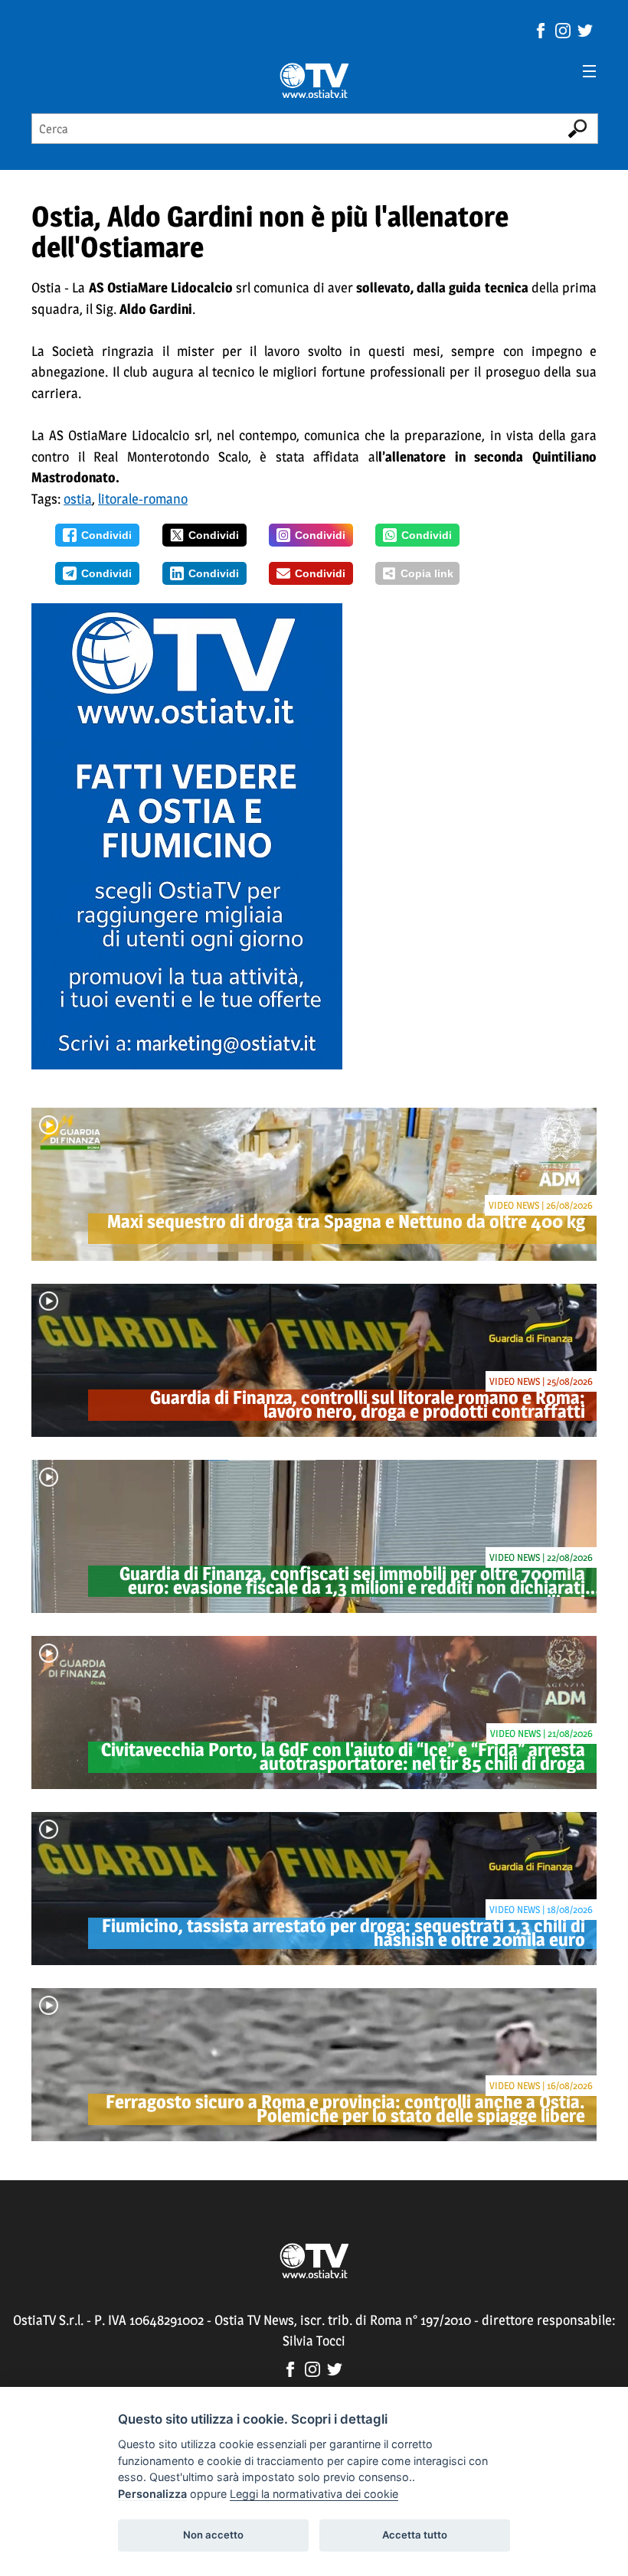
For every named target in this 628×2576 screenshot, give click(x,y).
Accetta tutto (415, 2535)
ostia (78, 499)
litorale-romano (143, 499)
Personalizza (152, 2494)
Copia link (427, 573)
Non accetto (213, 2535)
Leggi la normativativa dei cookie (314, 2494)
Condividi (106, 535)
